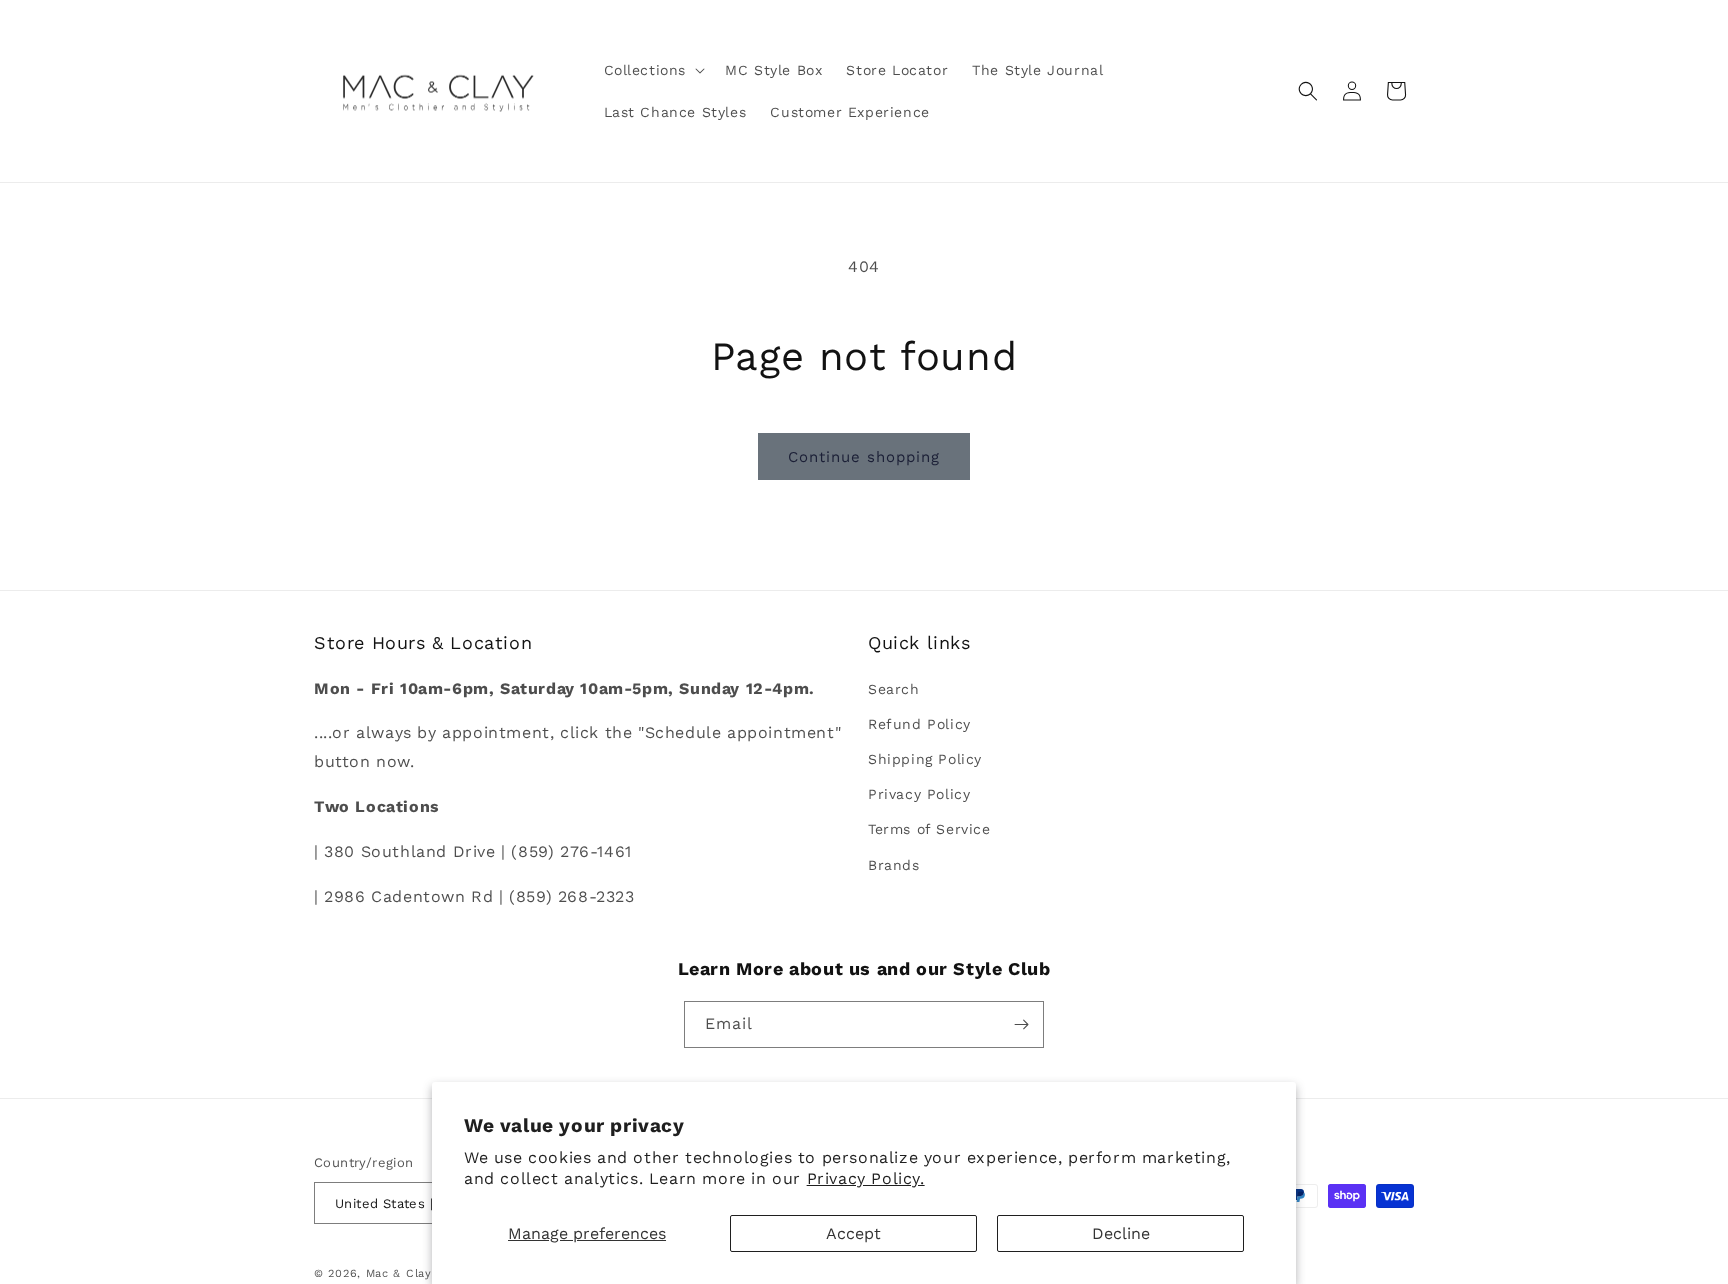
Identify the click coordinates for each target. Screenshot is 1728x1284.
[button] (653, 70)
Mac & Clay (399, 1273)
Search (894, 689)
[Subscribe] (1021, 1024)
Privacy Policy (919, 794)
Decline (1121, 1233)
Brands (894, 865)
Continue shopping (864, 457)
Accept (853, 1233)
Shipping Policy (925, 759)
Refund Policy (919, 724)
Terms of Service (929, 829)
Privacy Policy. (866, 1178)
